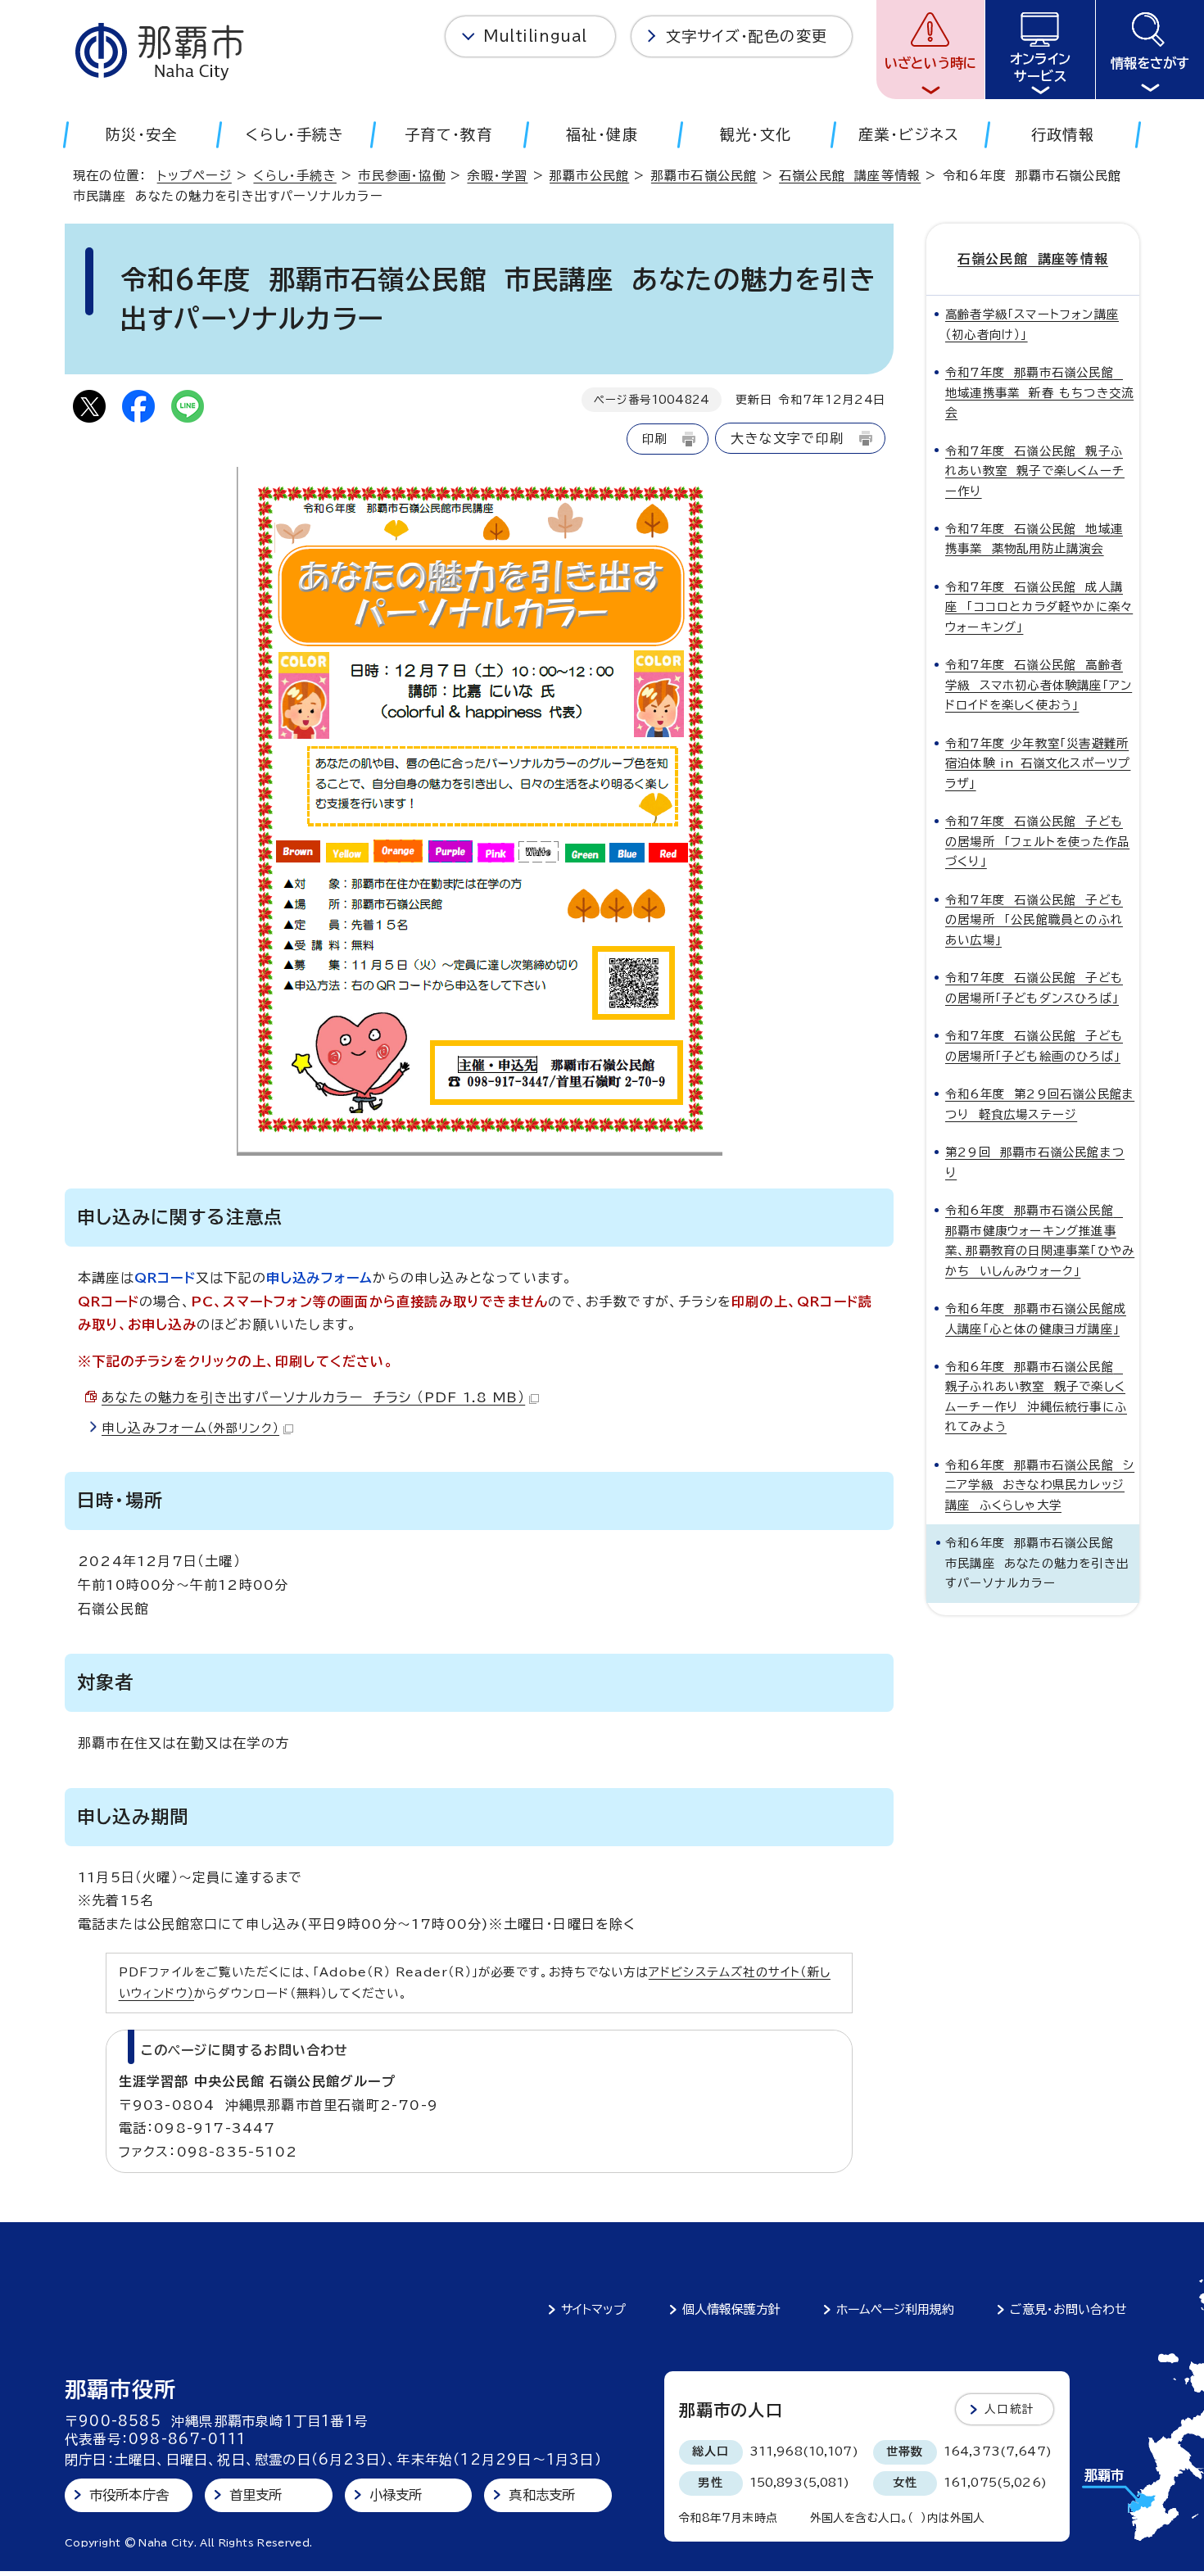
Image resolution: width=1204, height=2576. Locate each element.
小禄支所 (396, 2495)
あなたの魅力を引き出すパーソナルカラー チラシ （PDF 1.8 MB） (313, 1397)
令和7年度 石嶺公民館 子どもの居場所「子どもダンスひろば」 (1034, 987)
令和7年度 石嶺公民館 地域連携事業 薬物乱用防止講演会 (1034, 539)
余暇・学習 (497, 176)
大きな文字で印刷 (787, 438)
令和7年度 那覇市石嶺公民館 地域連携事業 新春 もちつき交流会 (1039, 392)
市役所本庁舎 (129, 2495)
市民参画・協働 (401, 176)
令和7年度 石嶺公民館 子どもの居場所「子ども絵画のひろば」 (1034, 1046)
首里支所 (256, 2495)
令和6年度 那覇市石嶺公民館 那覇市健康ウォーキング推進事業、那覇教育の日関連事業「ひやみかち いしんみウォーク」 (1040, 1240)
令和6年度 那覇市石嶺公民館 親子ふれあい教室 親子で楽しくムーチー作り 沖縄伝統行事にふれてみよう (1036, 1397)
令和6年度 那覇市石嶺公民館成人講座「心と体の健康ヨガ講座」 (1036, 1318)
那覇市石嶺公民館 (704, 176)
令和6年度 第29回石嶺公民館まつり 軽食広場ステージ (1040, 1104)
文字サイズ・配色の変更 (747, 36)
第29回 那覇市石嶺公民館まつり (1035, 1162)
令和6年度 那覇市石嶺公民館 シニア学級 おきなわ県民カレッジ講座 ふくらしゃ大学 (1040, 1485)
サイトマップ (593, 2309)
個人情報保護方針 (731, 2309)
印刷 (654, 439)
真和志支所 (542, 2495)
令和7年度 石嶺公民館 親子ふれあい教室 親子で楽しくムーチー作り (1035, 471)
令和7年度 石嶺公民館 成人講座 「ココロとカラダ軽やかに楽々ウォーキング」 (1039, 607)
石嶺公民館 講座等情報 (850, 176)
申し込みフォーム (190, 1428)
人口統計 (1009, 2409)
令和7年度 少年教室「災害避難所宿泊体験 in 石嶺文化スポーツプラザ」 (1038, 763)
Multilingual (535, 36)
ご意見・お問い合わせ (1068, 2309)
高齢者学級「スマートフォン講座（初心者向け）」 (1032, 324)
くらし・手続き (294, 176)
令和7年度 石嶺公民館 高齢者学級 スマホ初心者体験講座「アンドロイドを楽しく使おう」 (1039, 685)
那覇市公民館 (589, 176)
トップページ (195, 176)
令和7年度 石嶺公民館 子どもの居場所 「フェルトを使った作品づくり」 (1037, 841)
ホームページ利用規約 (895, 2309)
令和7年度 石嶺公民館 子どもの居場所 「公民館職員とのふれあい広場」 (1034, 920)
